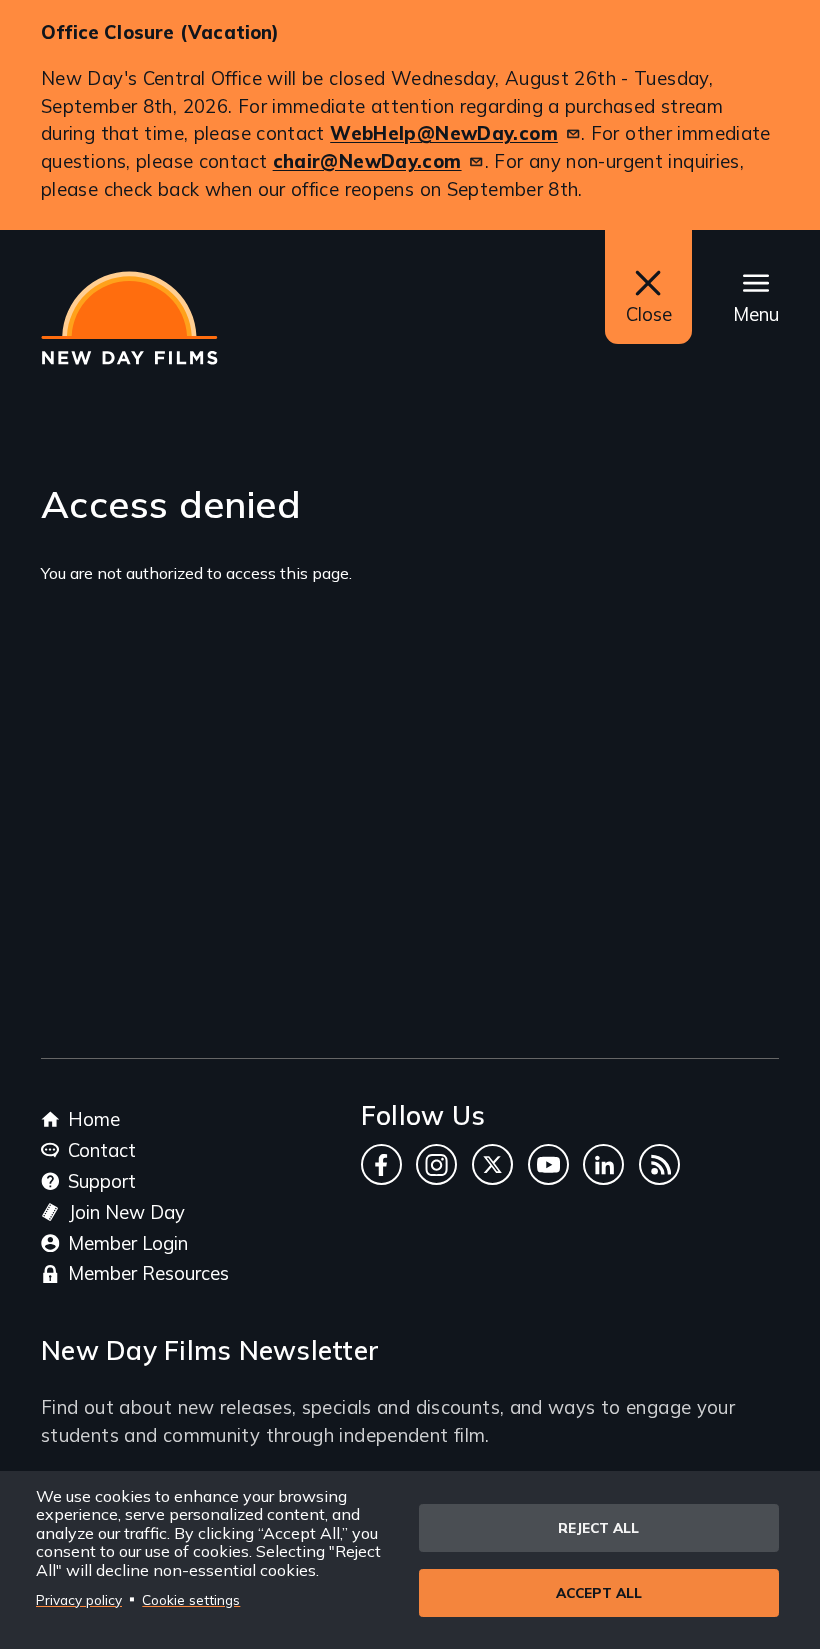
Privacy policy (79, 1599)
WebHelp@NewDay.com (444, 133)
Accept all (599, 1592)
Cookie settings (191, 1599)
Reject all (598, 1527)
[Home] (129, 318)
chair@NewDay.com (367, 161)
